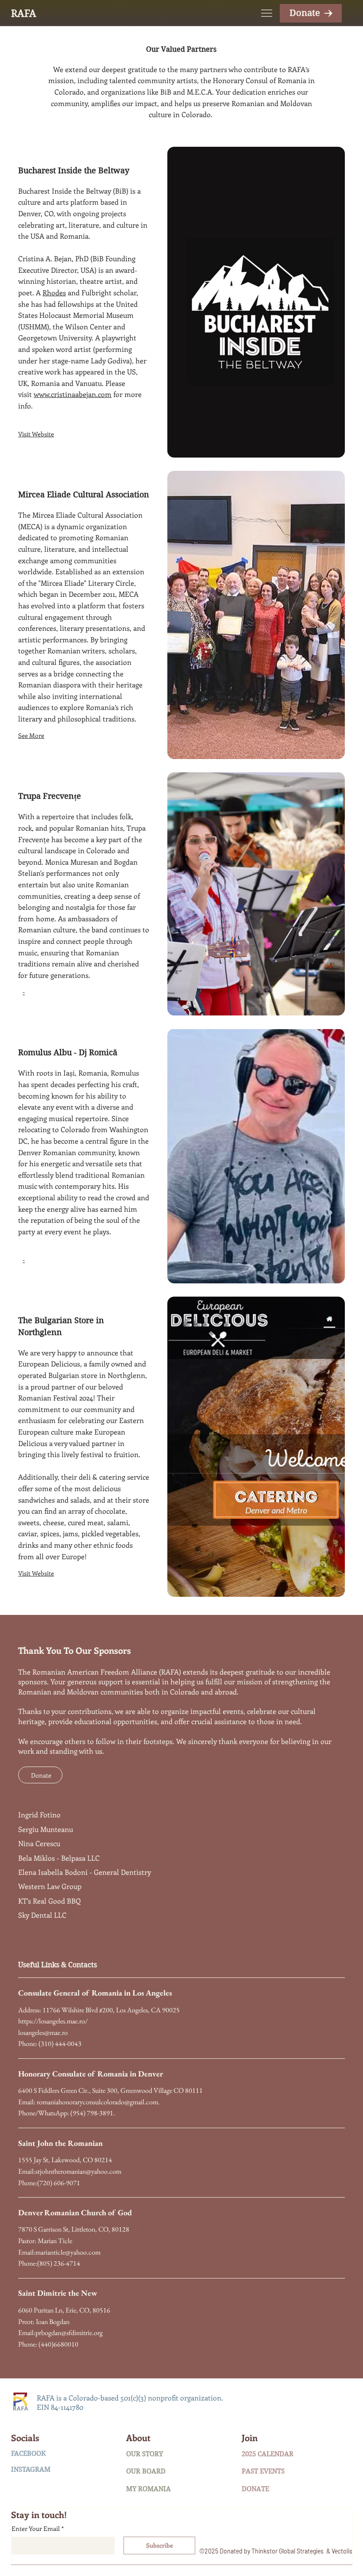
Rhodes (54, 292)
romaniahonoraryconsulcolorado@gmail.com (97, 2102)
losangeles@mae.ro (43, 2032)
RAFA (24, 13)
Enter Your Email (38, 2528)
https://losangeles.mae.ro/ (53, 2021)
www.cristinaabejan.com (73, 394)
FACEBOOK (29, 2454)
